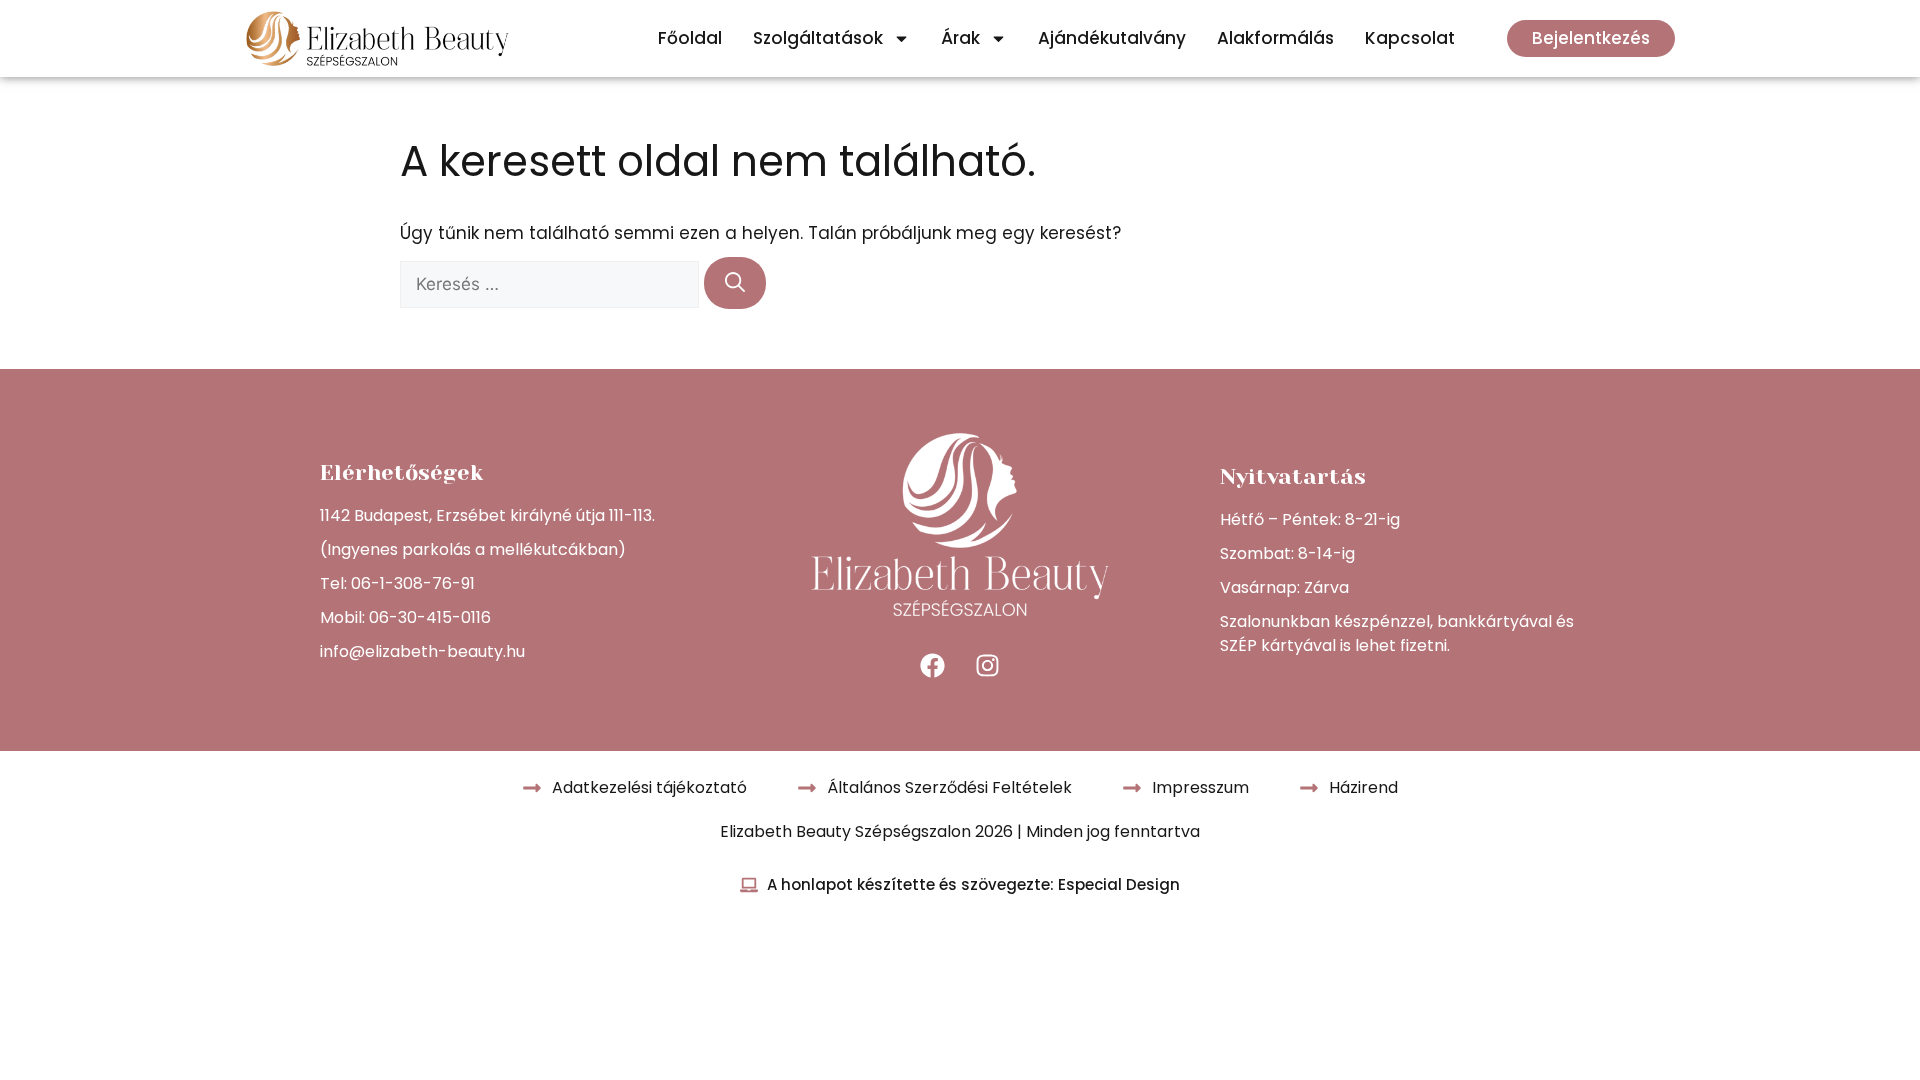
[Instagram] (988, 666)
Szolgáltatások (818, 38)
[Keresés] (735, 283)
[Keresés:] (552, 284)
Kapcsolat (1410, 38)
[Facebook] (933, 666)
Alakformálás (1275, 38)
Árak (960, 38)
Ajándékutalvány (1112, 38)
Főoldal (690, 38)
